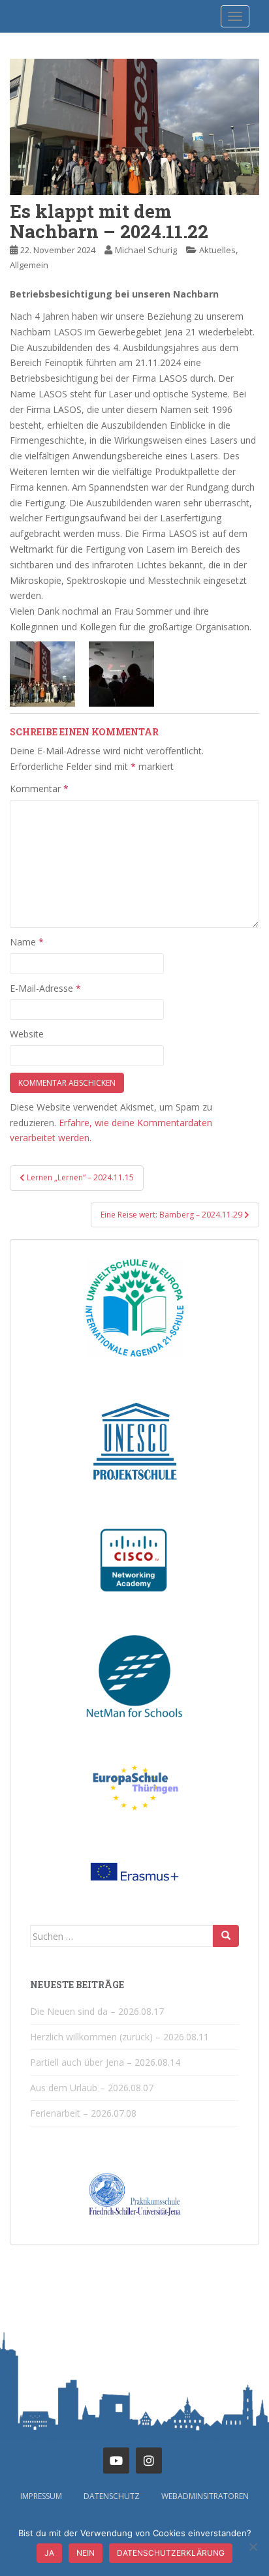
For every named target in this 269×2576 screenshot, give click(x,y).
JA (49, 2553)
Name (27, 942)
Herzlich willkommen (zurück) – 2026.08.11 (119, 2037)
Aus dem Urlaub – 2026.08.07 (92, 2088)
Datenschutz (112, 2496)
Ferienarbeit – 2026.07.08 (83, 2113)
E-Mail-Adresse (45, 988)
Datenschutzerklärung (171, 2553)
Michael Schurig (146, 250)
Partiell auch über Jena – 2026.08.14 (105, 2062)
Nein (86, 2553)
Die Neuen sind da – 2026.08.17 (97, 2011)
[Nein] (253, 2547)
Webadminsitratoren (205, 2496)
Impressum (41, 2496)
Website (27, 1034)
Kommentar (39, 789)
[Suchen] (226, 1936)
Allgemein (29, 265)
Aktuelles (217, 250)
